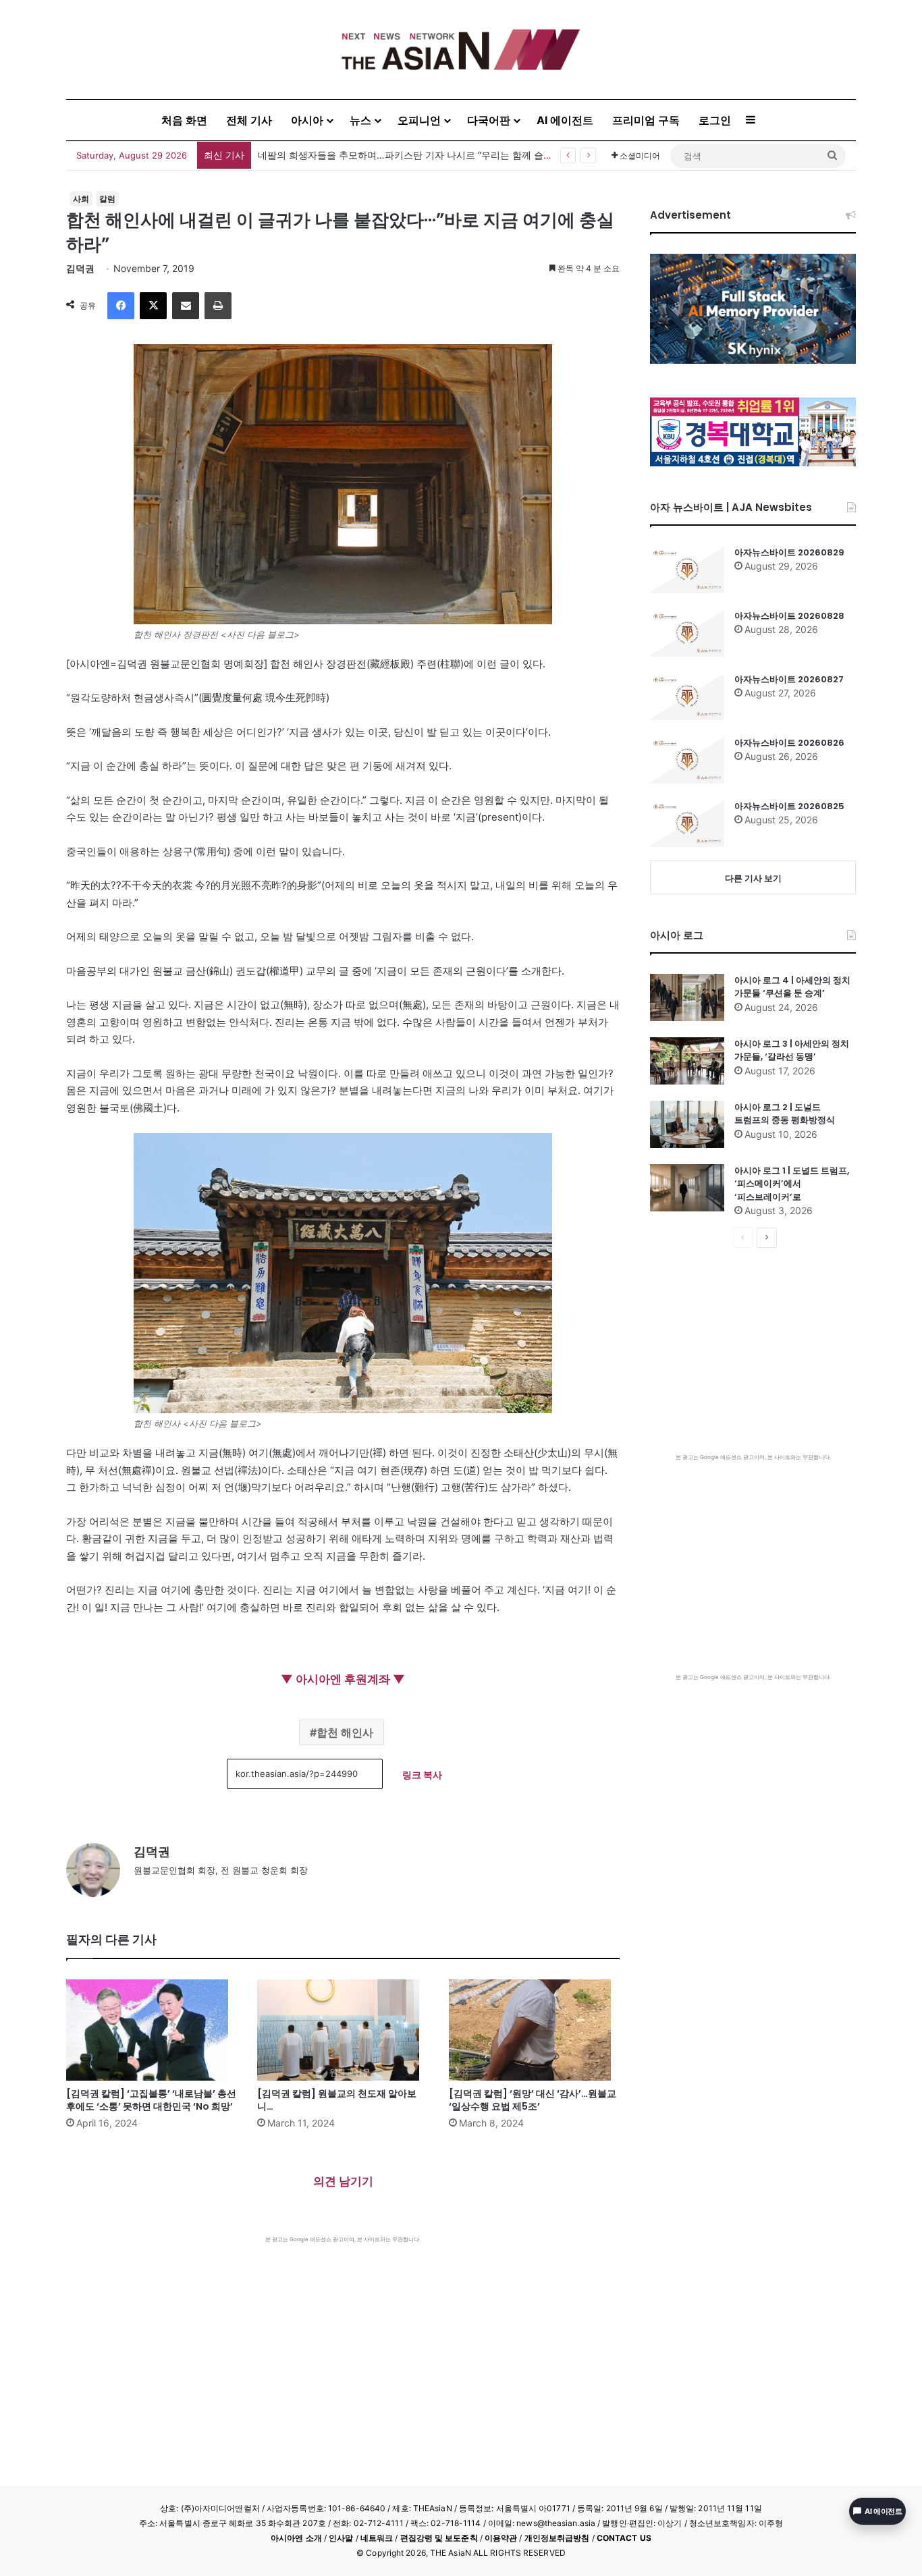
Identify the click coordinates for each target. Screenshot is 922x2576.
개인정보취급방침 (557, 2538)
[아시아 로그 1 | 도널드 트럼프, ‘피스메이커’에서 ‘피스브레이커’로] (687, 1188)
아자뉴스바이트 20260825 (789, 806)
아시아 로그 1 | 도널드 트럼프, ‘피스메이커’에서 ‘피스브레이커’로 (792, 1184)
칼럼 (107, 199)
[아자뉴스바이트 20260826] (687, 760)
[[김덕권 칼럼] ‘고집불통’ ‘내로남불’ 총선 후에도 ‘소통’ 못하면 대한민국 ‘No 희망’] (152, 2030)
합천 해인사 (345, 1732)
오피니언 (419, 120)
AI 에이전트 (565, 120)
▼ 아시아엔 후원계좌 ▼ (343, 1679)
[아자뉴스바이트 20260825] (687, 823)
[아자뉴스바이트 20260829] (687, 570)
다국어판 (489, 120)
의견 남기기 (343, 2181)
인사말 (341, 2538)
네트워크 (377, 2538)
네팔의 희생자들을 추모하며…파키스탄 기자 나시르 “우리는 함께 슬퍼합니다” (421, 155)
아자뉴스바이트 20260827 (789, 679)
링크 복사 (422, 1775)
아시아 (307, 120)
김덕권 (80, 268)
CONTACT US (624, 2538)
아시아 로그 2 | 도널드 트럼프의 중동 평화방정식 (785, 1114)
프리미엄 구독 (646, 120)
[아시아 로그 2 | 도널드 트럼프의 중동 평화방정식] (687, 1124)
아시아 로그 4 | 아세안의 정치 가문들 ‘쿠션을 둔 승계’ (792, 987)
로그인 (715, 120)
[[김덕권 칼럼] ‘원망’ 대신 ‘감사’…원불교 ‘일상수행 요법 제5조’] (534, 2030)
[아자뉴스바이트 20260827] (687, 696)
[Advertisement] (343, 2345)
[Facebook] (121, 306)
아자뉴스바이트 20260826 (789, 743)
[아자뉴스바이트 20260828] (687, 633)
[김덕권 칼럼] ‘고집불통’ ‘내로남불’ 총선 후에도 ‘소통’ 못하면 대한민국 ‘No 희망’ (151, 2100)
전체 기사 (249, 120)
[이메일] (186, 306)
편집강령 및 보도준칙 (439, 2538)
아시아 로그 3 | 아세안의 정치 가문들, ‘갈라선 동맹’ (792, 1050)
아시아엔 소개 (296, 2538)
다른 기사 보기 (753, 878)
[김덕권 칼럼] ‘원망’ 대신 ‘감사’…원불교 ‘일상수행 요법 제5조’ (533, 2100)
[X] (153, 306)
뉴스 (360, 120)
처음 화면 (184, 120)
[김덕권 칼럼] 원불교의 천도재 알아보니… (337, 2100)
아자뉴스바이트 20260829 (789, 552)
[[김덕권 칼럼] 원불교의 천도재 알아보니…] (343, 2030)
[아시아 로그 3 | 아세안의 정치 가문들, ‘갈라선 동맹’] (687, 1061)
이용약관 (501, 2538)
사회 (81, 199)
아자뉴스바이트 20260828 (789, 616)
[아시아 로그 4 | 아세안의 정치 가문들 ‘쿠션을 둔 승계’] (687, 997)
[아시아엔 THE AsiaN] (461, 50)
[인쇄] (218, 306)
